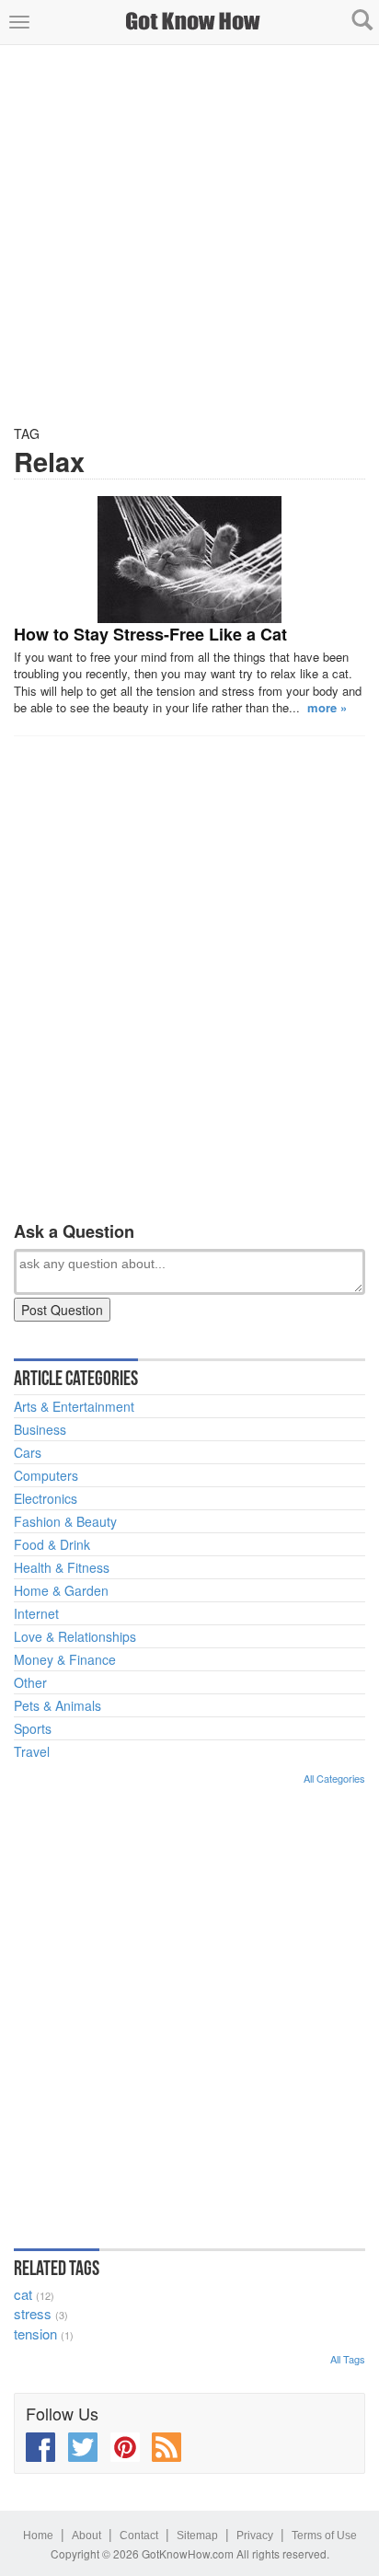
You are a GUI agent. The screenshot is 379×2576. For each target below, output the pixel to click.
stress (33, 2313)
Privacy (255, 2536)
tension (35, 2333)
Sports (33, 1728)
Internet (36, 1613)
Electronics (46, 1498)
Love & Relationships (75, 1636)
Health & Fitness (62, 1567)
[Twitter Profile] (83, 2447)
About (86, 2536)
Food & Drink (52, 1544)
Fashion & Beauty (65, 1521)
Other (30, 1682)
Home (38, 2536)
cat (23, 2294)
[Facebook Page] (40, 2447)
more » (327, 707)
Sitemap (197, 2536)
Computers (46, 1475)
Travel (32, 1751)
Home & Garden (61, 1590)
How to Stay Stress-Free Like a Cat (150, 634)
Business (40, 1429)
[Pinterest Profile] (125, 2447)
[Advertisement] (189, 235)
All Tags (348, 2359)
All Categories (334, 1778)
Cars (28, 1452)
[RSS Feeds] (167, 2447)
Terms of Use (324, 2536)
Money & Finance (65, 1659)
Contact (139, 2536)
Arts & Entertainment (74, 1406)
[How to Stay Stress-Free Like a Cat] (189, 560)
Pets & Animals (57, 1705)
